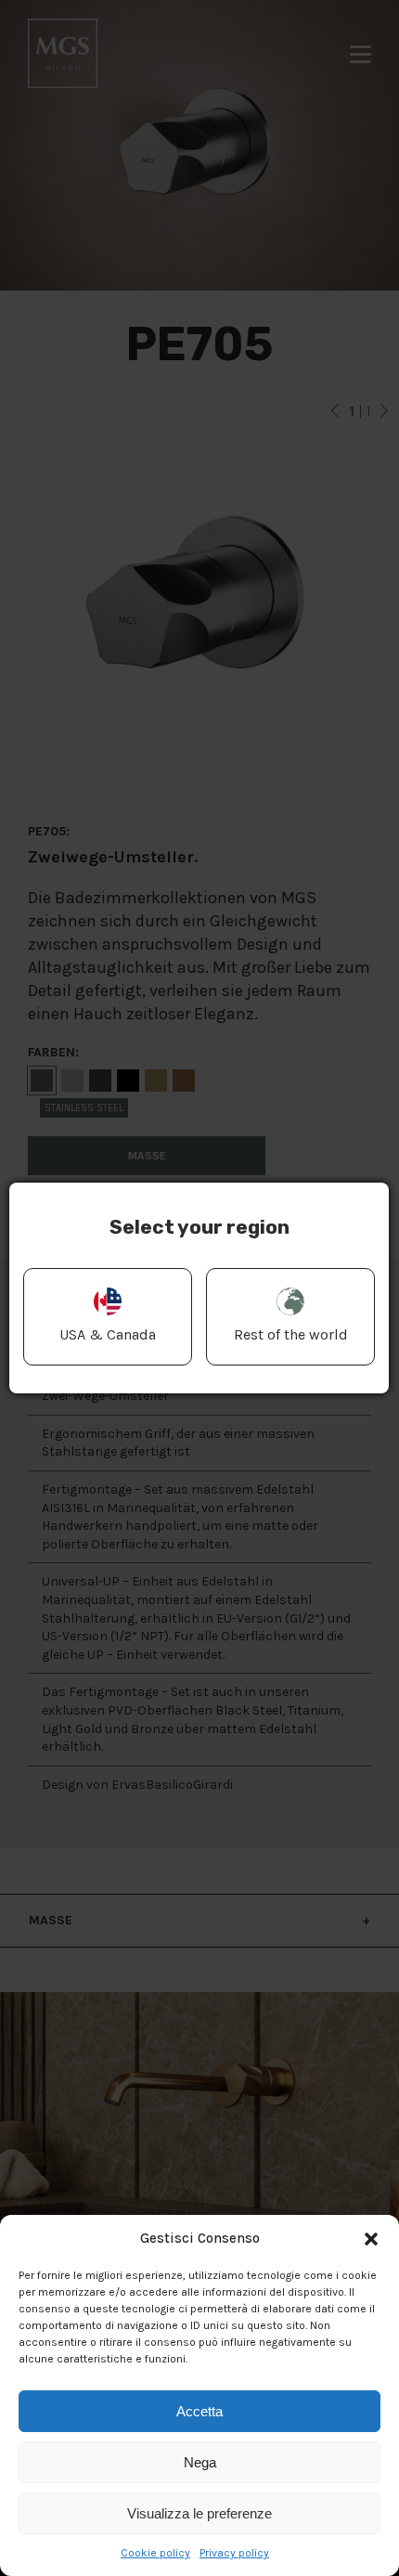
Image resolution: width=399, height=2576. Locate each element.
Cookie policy (155, 2553)
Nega (200, 2462)
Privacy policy (234, 2553)
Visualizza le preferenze (199, 2513)
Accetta (199, 2411)
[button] (371, 2239)
